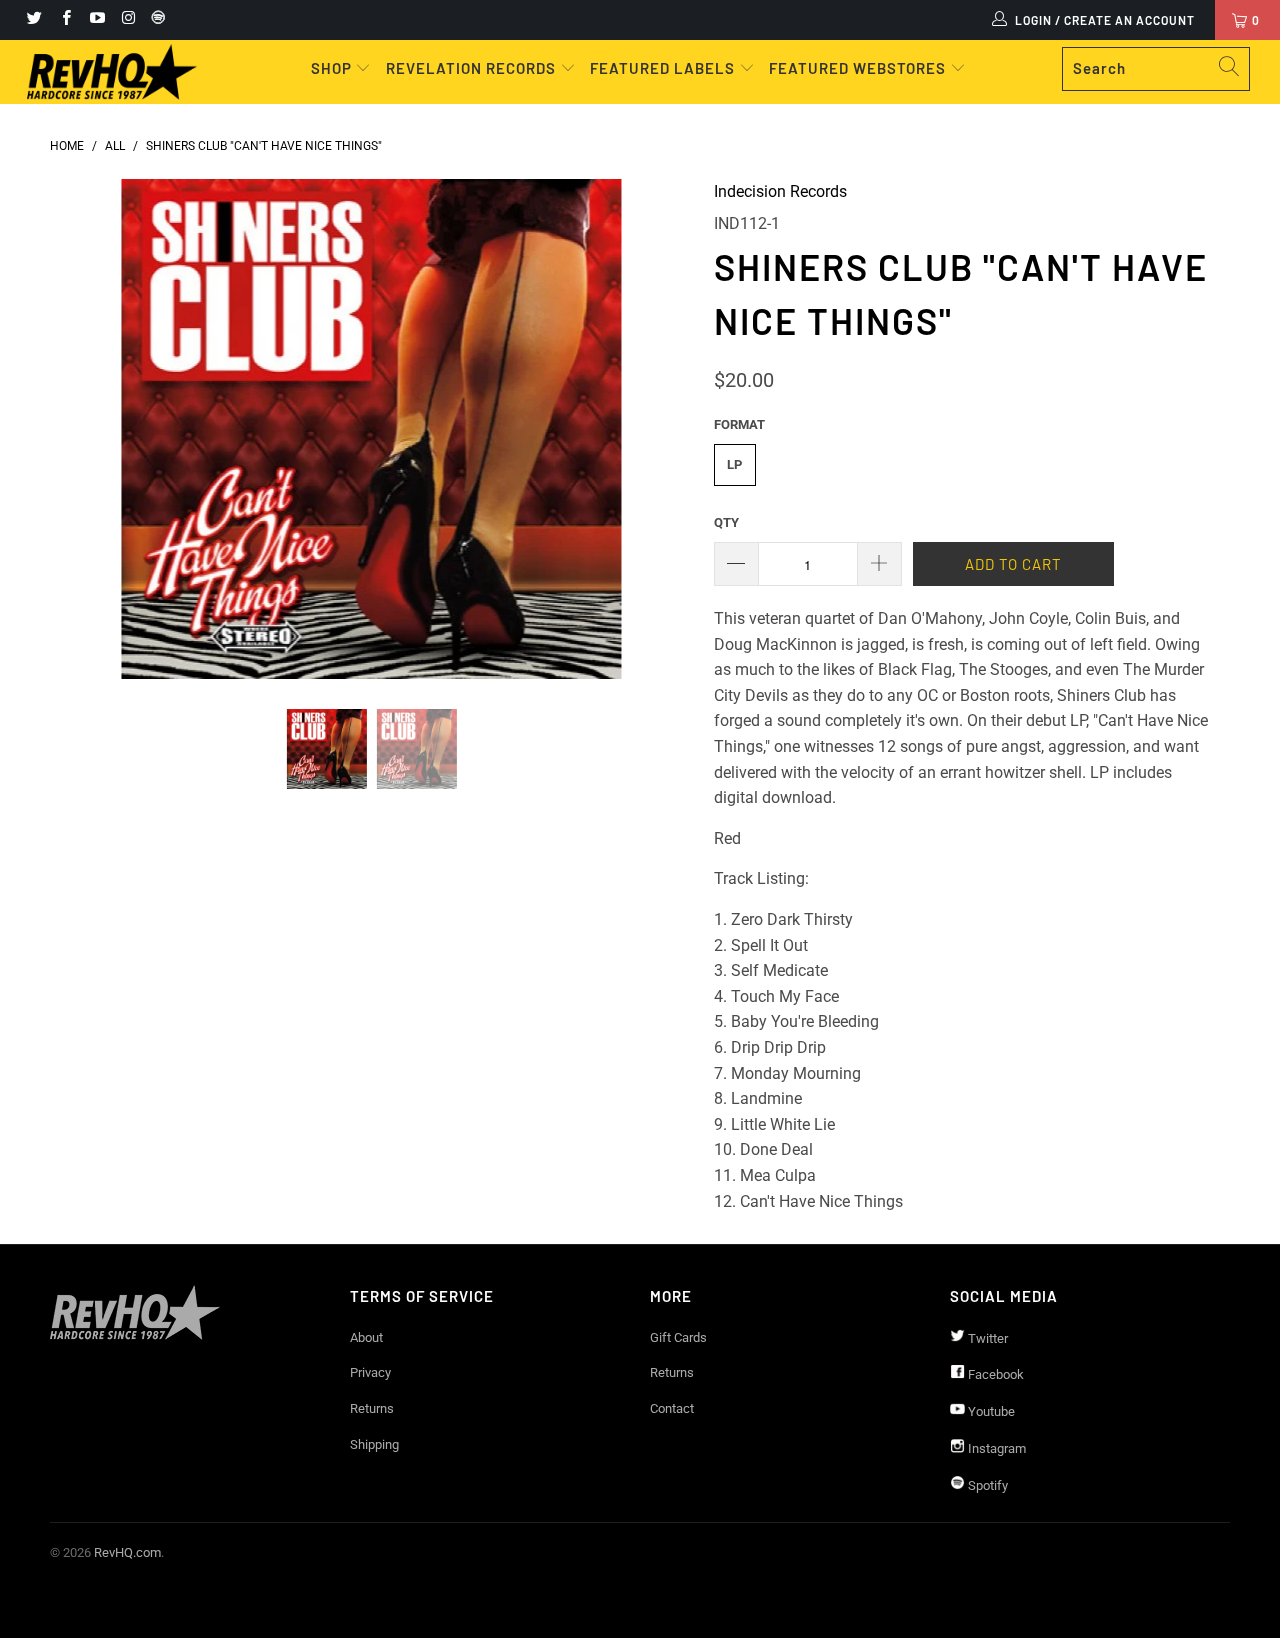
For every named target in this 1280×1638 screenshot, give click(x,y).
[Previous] (84, 429)
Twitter (986, 1338)
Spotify (986, 1485)
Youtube (990, 1411)
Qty (726, 522)
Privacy (370, 1372)
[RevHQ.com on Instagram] (127, 20)
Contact (672, 1408)
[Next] (659, 429)
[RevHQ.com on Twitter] (33, 20)
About (366, 1337)
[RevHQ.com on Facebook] (64, 20)
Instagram (995, 1448)
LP (734, 464)
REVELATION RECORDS (471, 68)
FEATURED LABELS (662, 68)
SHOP (333, 68)
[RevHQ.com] (112, 72)
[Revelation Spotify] (155, 20)
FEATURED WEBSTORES (859, 68)
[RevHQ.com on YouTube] (96, 20)
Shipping (374, 1444)
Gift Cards (678, 1337)
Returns (372, 1408)
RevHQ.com (127, 1552)
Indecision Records (780, 191)
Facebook (994, 1374)
